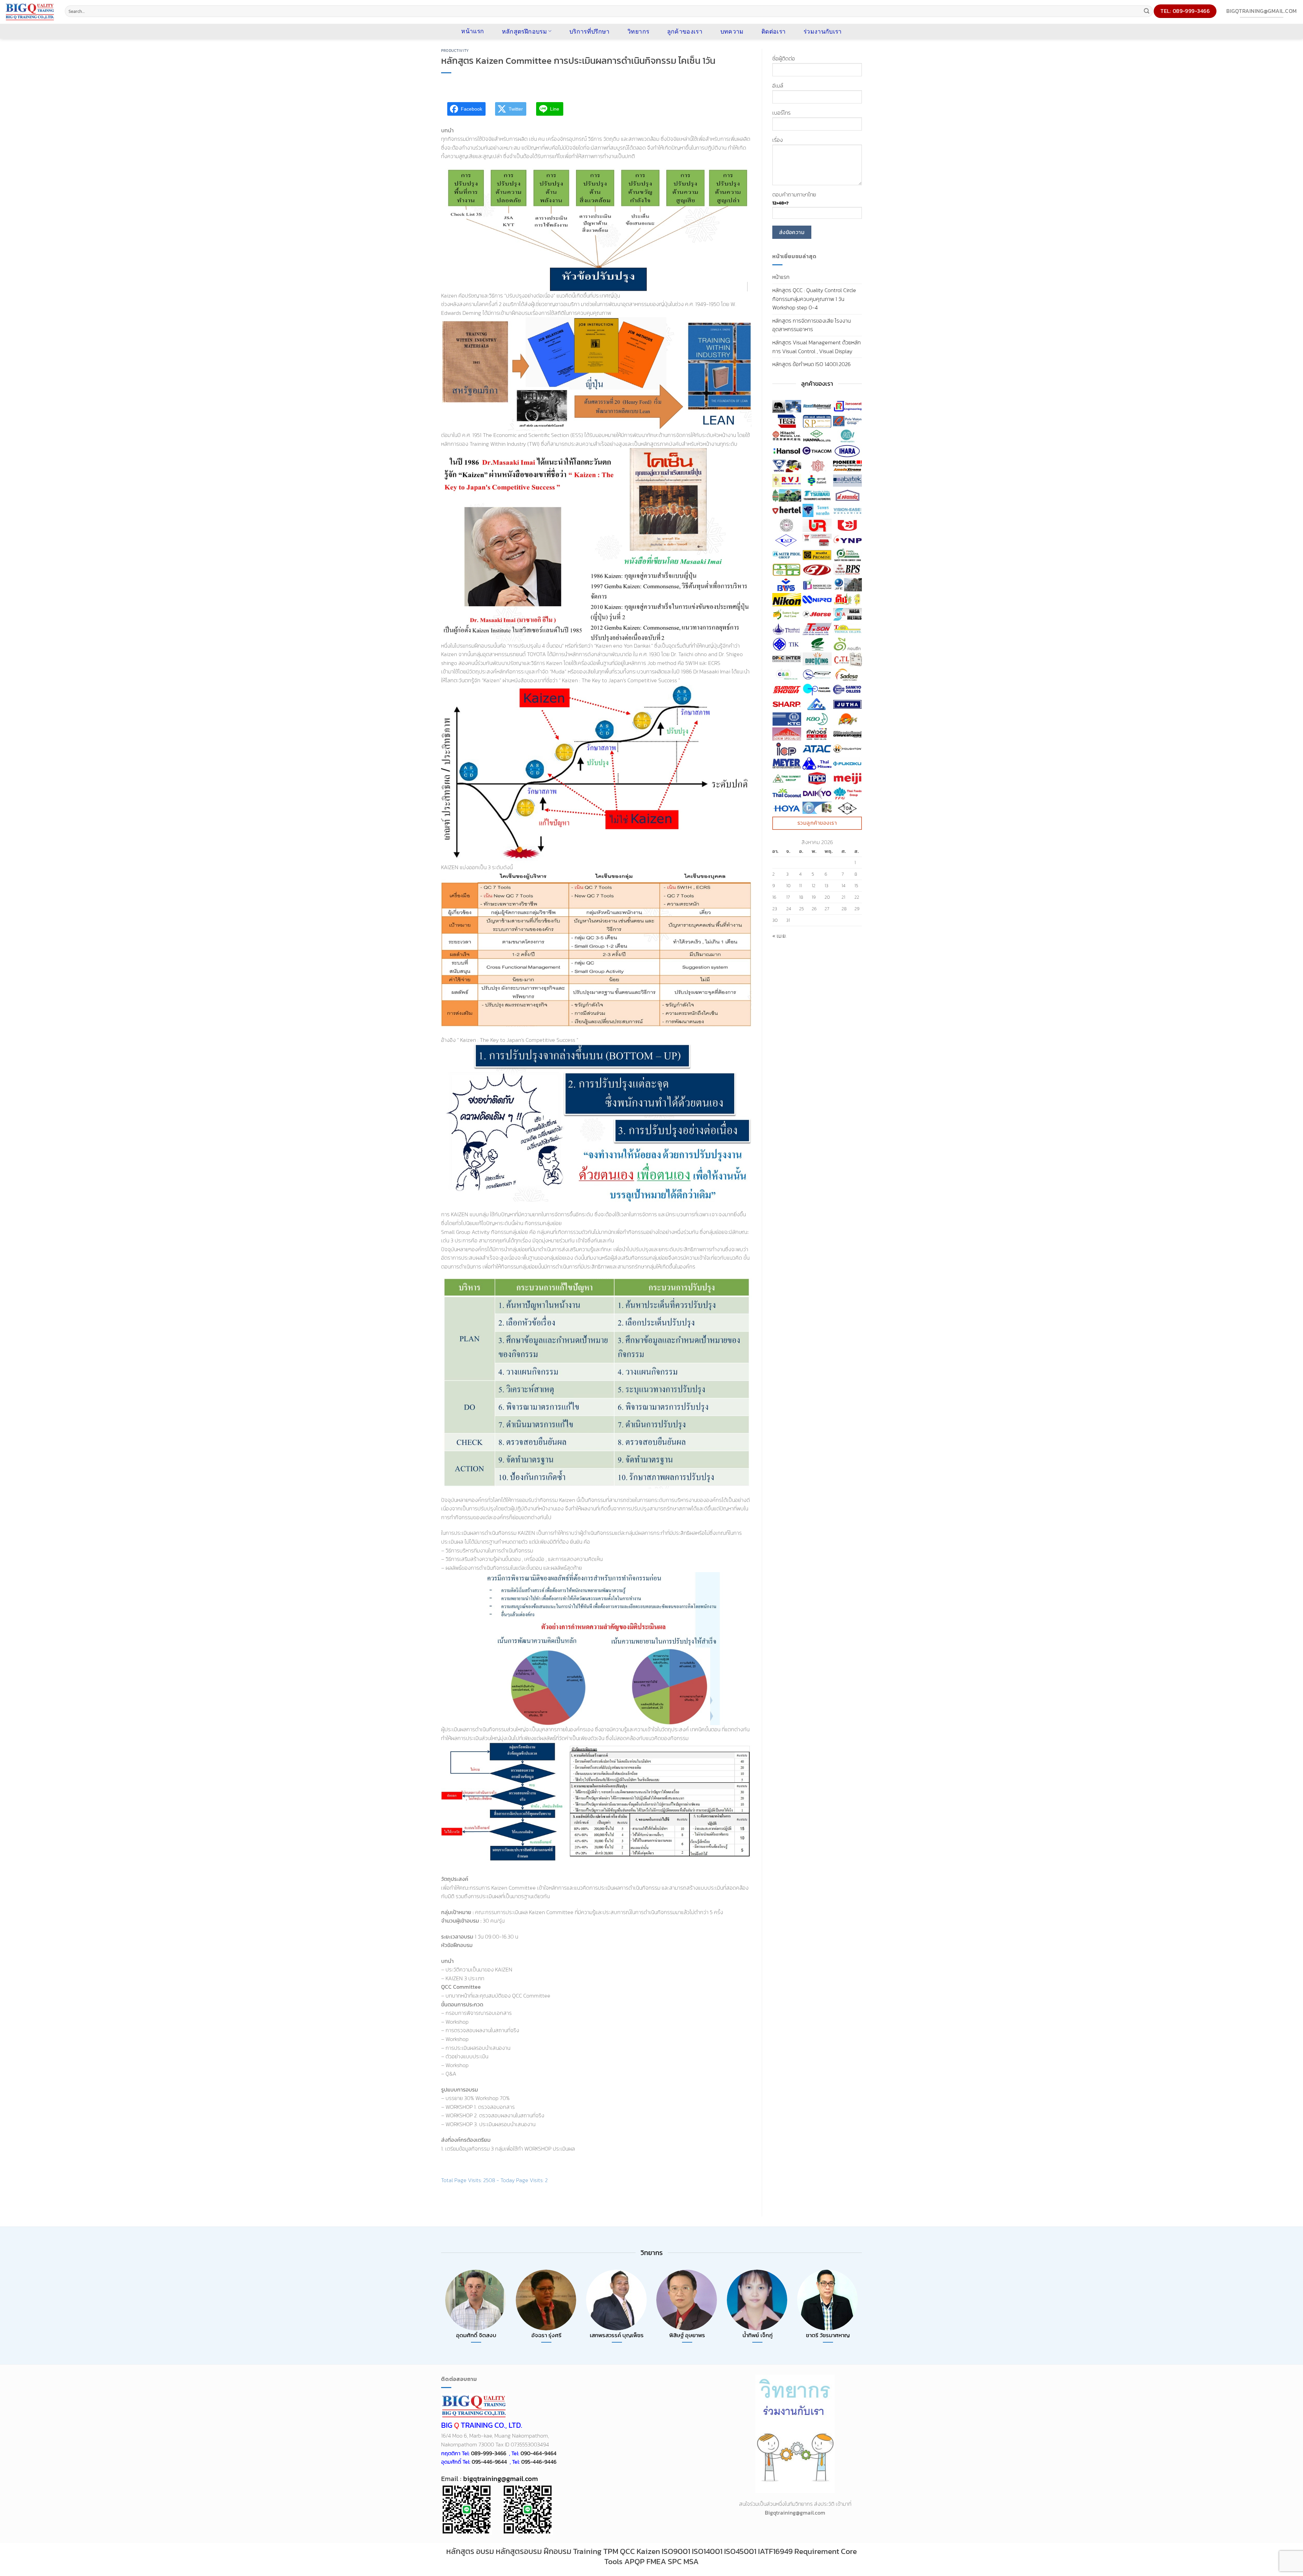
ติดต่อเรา (773, 31)
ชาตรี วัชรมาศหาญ (828, 2335)
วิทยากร (638, 31)
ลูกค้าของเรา (685, 31)
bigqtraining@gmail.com (500, 2479)
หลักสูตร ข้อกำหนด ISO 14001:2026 (811, 364)
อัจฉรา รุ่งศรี (546, 2335)
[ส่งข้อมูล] (1147, 11)
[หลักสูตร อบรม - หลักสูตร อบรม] (30, 12)
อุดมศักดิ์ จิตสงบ (476, 2335)
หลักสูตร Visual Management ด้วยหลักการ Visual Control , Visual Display (817, 347)
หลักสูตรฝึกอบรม (524, 31)
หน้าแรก (781, 277)
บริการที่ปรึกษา (590, 31)
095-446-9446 (539, 2462)
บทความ (732, 31)
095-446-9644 (489, 2462)
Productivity (455, 51)
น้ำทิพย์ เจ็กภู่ (758, 2335)
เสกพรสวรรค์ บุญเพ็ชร (617, 2335)
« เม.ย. (779, 936)
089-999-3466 (489, 2453)
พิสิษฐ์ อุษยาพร (687, 2335)
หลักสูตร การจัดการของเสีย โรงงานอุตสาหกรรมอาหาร (811, 325)
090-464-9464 (539, 2453)
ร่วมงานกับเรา (823, 31)
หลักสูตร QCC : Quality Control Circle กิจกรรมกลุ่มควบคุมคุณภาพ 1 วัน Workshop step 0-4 (814, 299)
